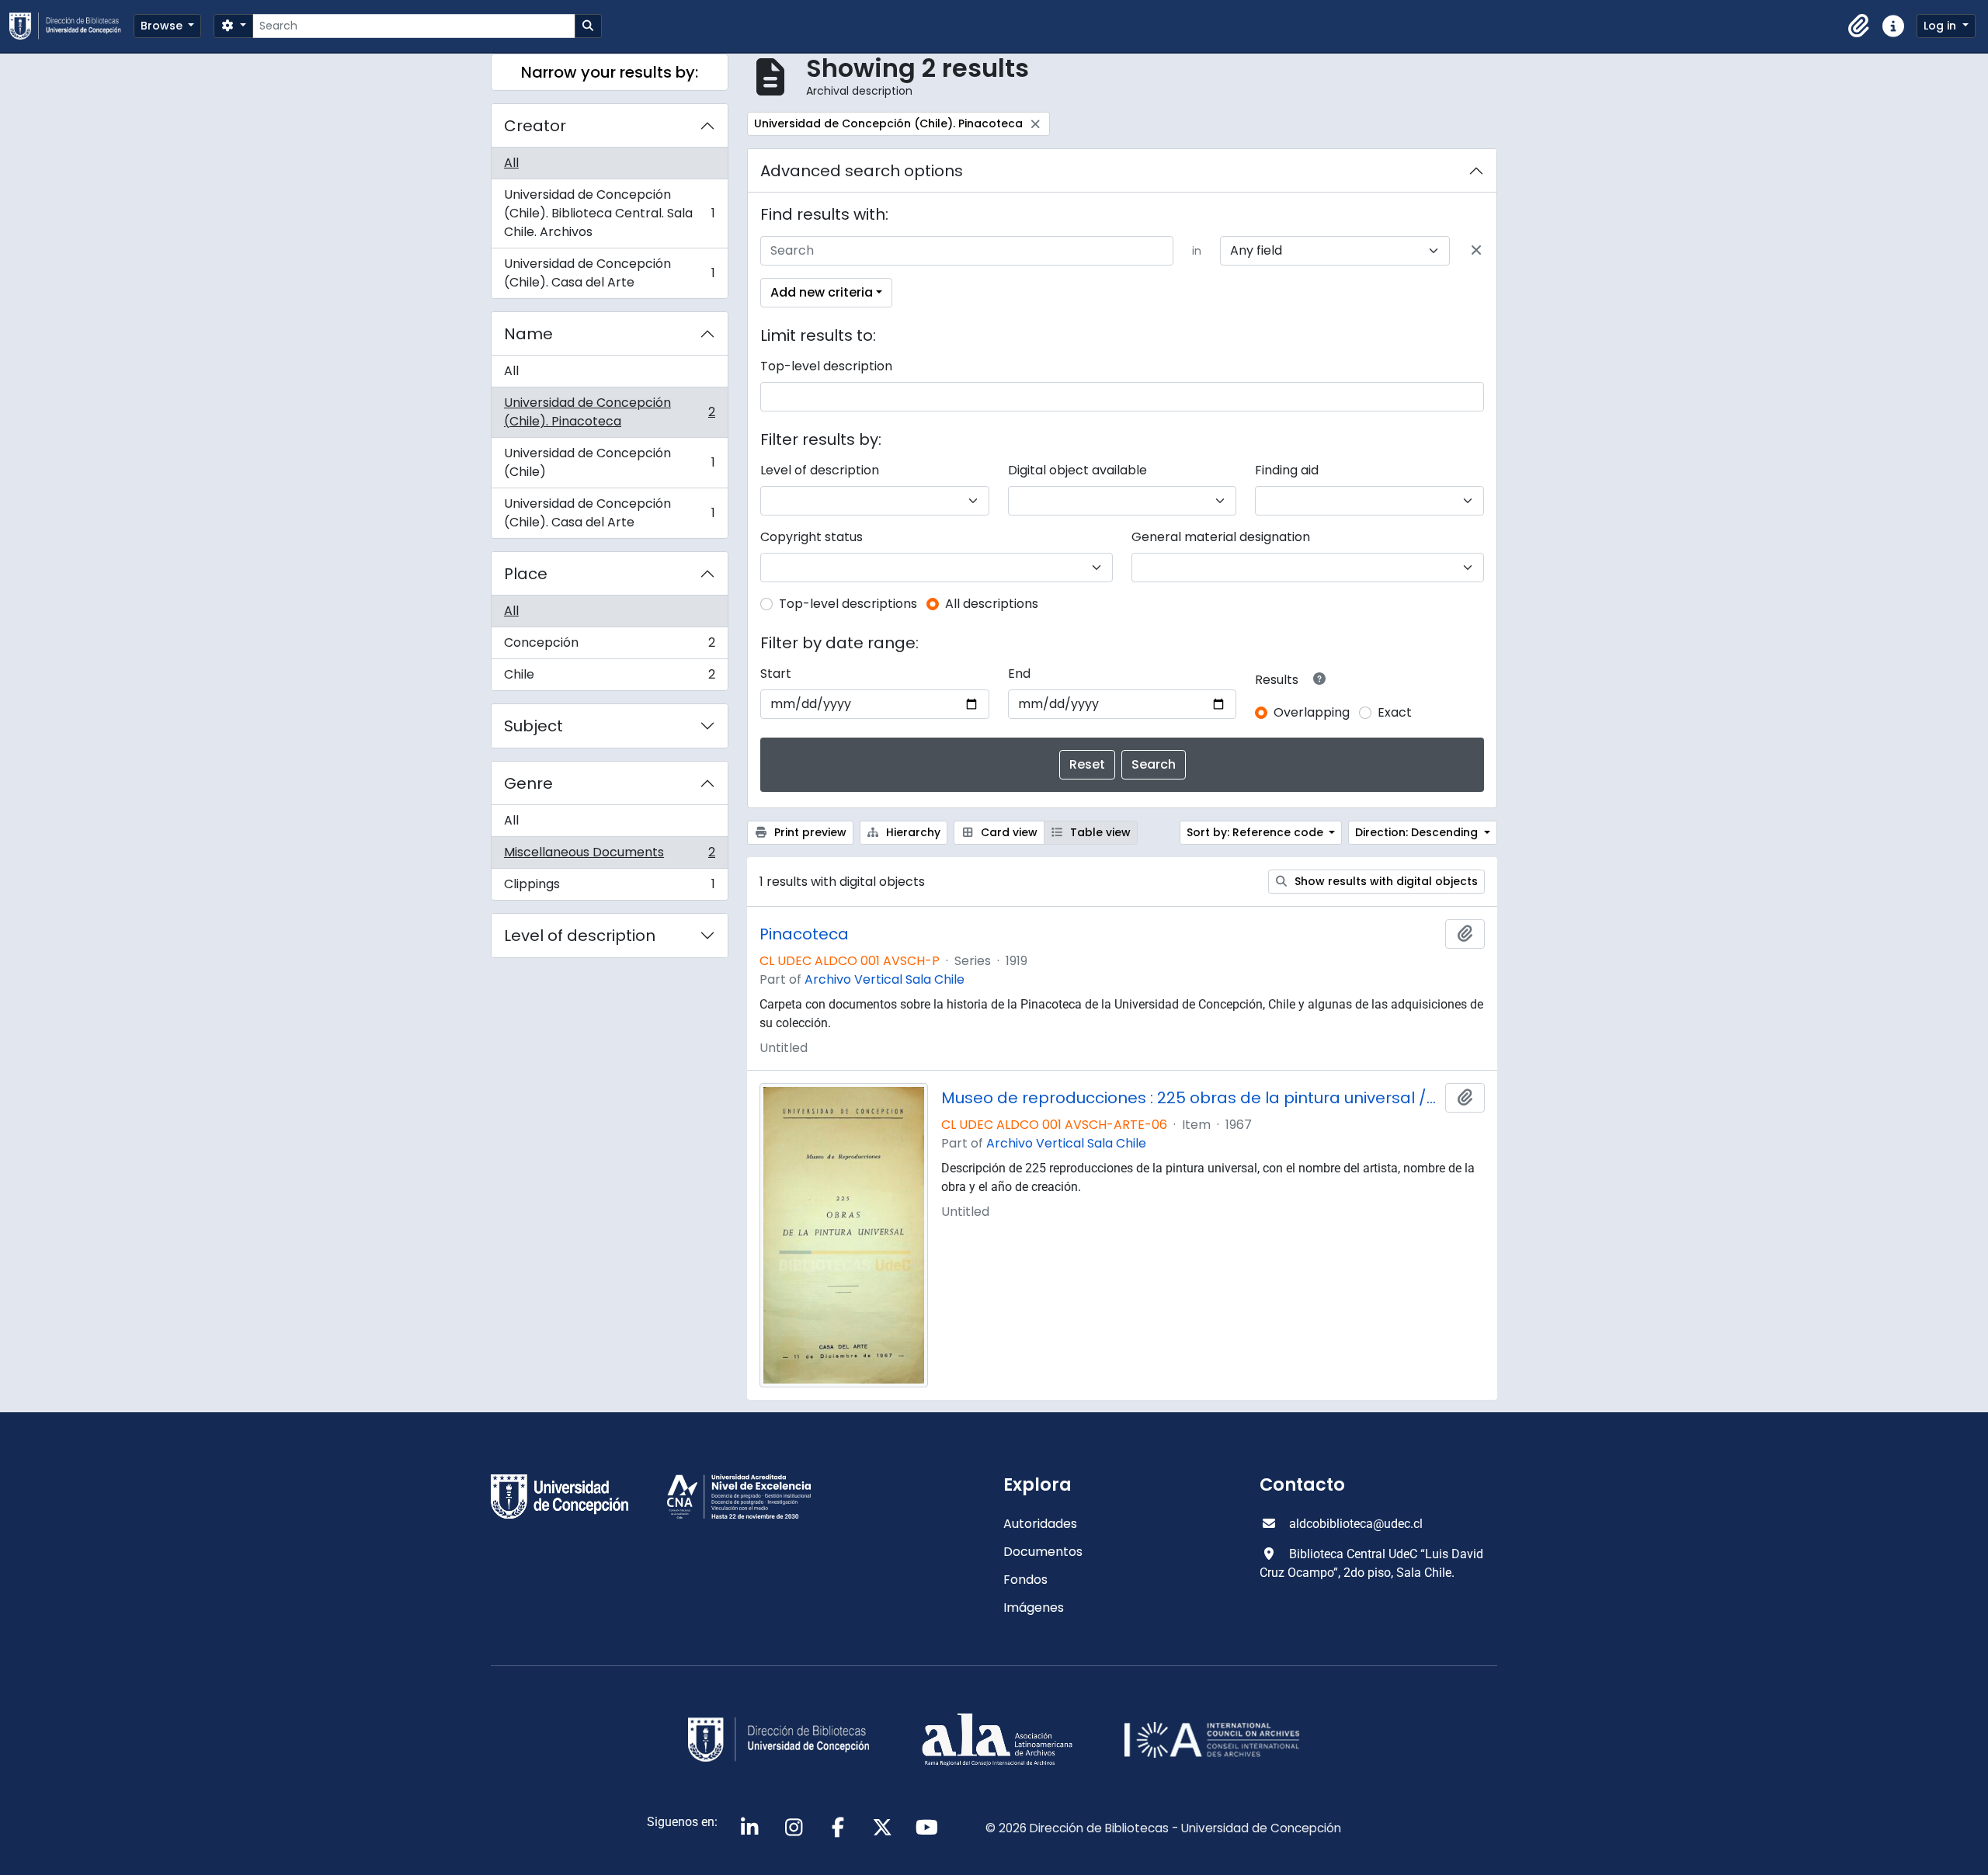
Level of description (580, 936)
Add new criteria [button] (822, 292)
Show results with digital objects (1385, 881)
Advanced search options (862, 171)
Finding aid (1287, 470)
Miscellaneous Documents (609, 856)
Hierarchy (912, 832)
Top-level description (826, 366)
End (1019, 674)
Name (528, 334)
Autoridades (1040, 1524)
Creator (535, 126)
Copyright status (812, 537)
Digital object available (1077, 470)
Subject (533, 726)
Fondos (1025, 1580)
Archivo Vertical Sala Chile (885, 979)
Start (776, 674)
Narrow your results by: (610, 72)
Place (526, 574)
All (511, 163)
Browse (163, 26)
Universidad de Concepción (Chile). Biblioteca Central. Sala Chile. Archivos (609, 213)
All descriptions (992, 604)
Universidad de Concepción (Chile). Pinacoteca (609, 412)
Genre (528, 783)
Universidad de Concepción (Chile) (609, 462)
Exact (1395, 712)
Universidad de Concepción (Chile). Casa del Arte (609, 273)
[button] (1859, 26)
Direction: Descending (1418, 832)
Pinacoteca (804, 934)
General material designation (1221, 537)
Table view (1099, 832)
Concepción (609, 646)
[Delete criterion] (1476, 251)
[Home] (71, 26)
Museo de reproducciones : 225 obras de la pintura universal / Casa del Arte (1190, 1098)
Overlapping (1312, 712)
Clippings (609, 887)
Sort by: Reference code (1256, 832)
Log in (1941, 26)
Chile (609, 678)
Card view (1008, 832)
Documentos (1043, 1552)
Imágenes (1034, 1608)
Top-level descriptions (848, 604)
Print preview (809, 832)
